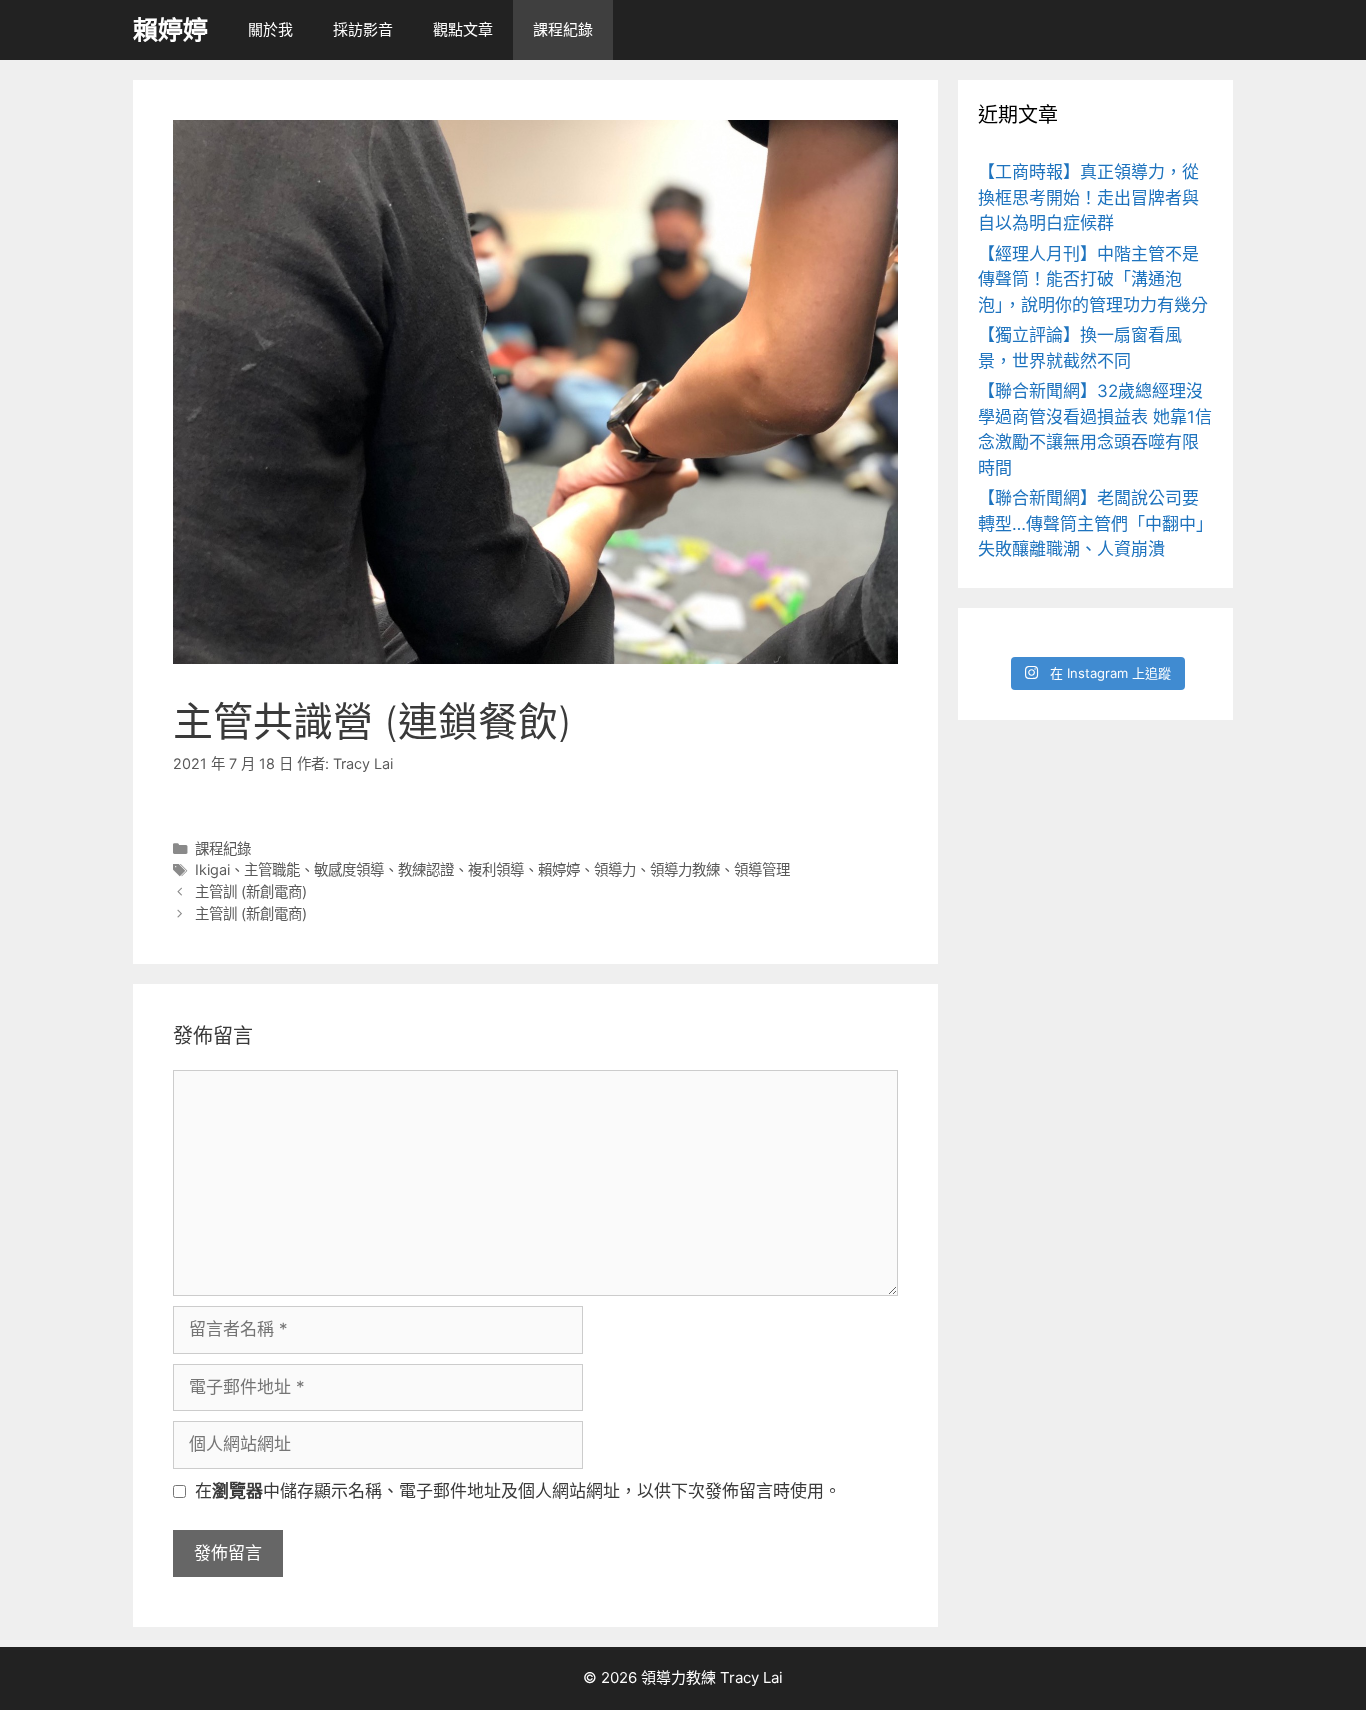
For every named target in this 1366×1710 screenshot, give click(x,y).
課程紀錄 (563, 29)
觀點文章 (463, 29)
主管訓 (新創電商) (251, 891)
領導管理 (762, 869)
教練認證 (426, 869)
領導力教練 (685, 869)
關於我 (270, 29)
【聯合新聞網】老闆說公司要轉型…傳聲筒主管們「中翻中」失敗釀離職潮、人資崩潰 (1095, 523)
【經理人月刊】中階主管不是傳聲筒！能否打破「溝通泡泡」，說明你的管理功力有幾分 (1093, 279)
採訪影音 (363, 29)
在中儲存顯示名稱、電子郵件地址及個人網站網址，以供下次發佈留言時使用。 (518, 1491)
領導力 (615, 869)
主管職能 (272, 869)
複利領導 (496, 869)
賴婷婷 (170, 30)
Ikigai (212, 869)
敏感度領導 (349, 869)
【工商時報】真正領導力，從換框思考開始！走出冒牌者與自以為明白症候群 (1088, 197)
